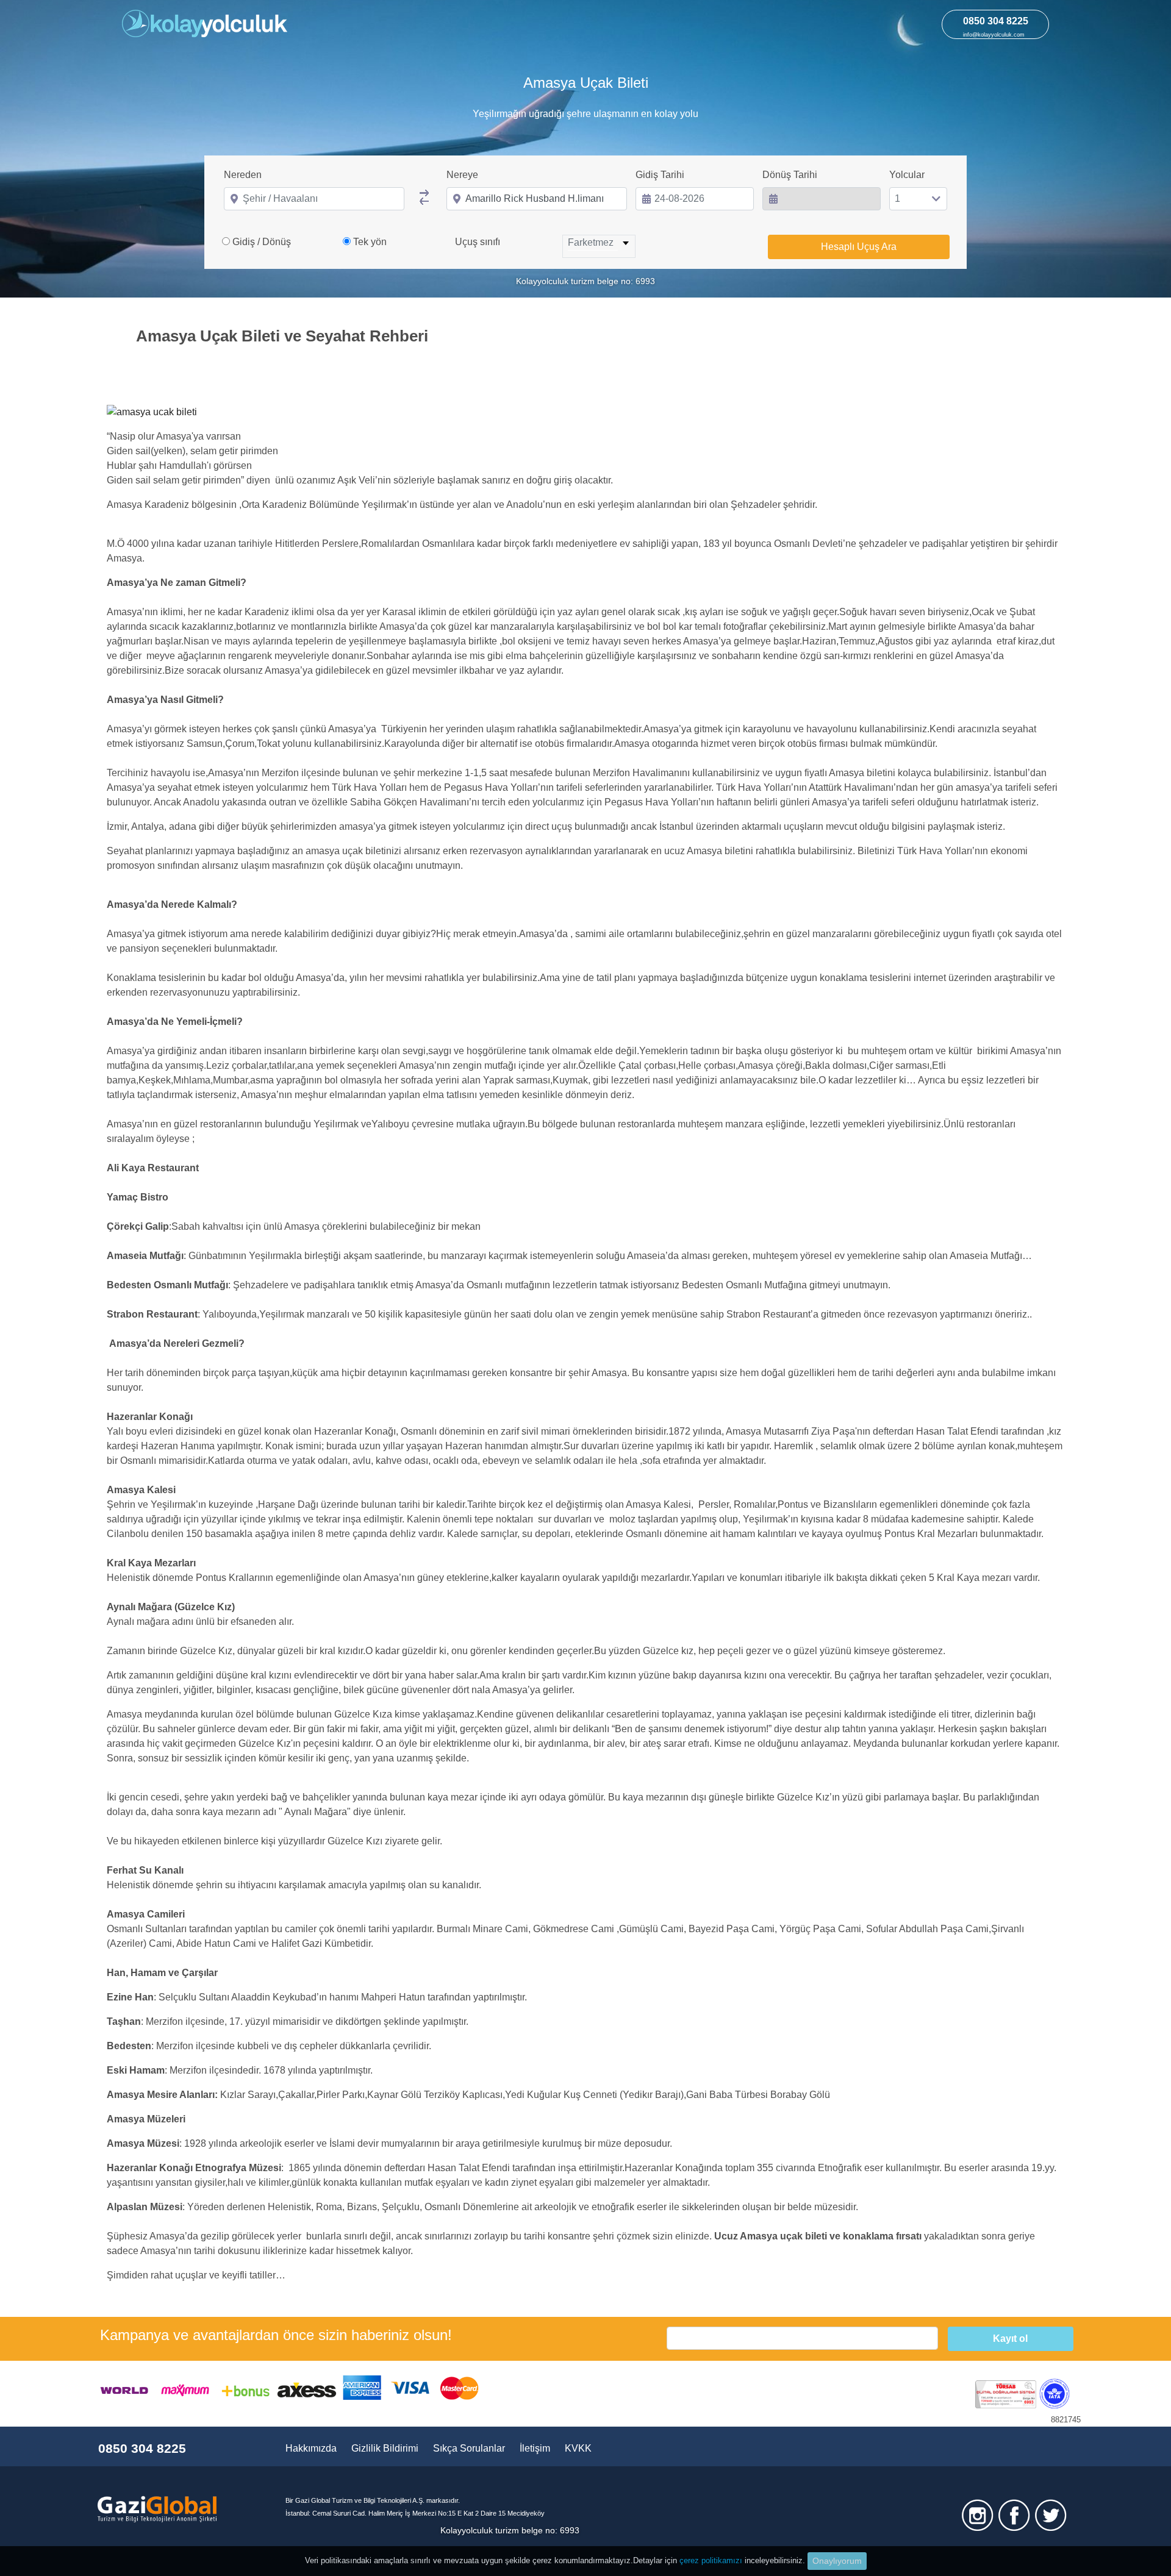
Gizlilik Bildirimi (385, 2448)
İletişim (535, 2448)
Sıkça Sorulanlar (469, 2448)
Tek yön (370, 242)
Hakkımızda (311, 2448)
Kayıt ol (1010, 2339)
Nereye (462, 175)
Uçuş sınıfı (478, 242)
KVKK (578, 2448)
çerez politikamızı (711, 2560)
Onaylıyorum (837, 2561)
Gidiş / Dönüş (262, 242)
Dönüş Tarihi (790, 175)
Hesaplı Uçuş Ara (859, 247)
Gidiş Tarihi (660, 175)
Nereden (243, 175)
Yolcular (907, 175)
